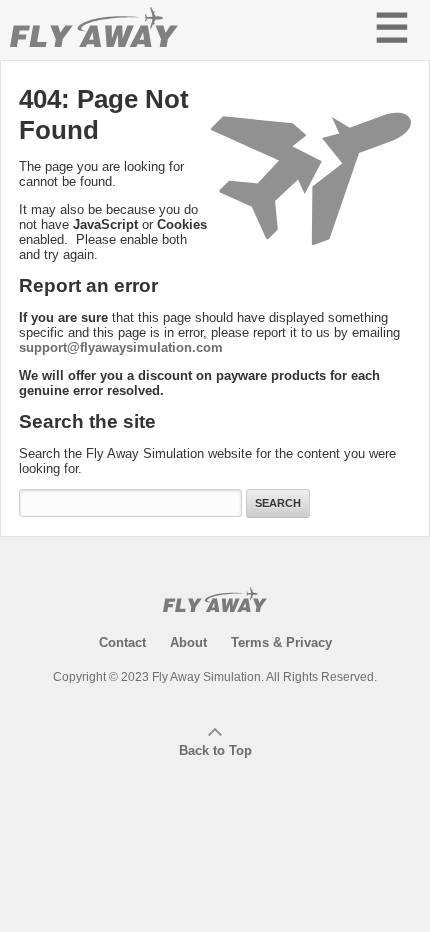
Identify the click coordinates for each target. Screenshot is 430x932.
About (188, 642)
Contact (122, 642)
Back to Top (215, 750)
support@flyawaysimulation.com (121, 347)
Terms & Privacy (281, 642)
